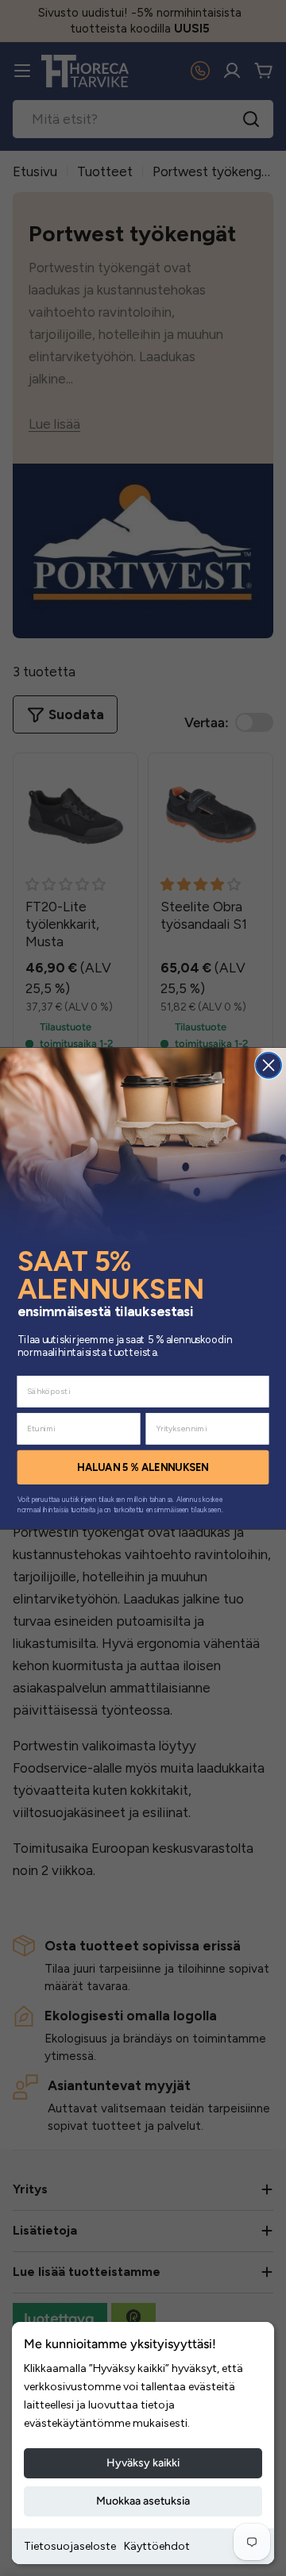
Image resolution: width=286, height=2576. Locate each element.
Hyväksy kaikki (143, 2463)
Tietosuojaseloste (70, 2546)
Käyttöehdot (157, 2546)
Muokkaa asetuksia (143, 2501)
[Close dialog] (269, 1065)
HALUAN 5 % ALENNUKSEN (143, 1467)
